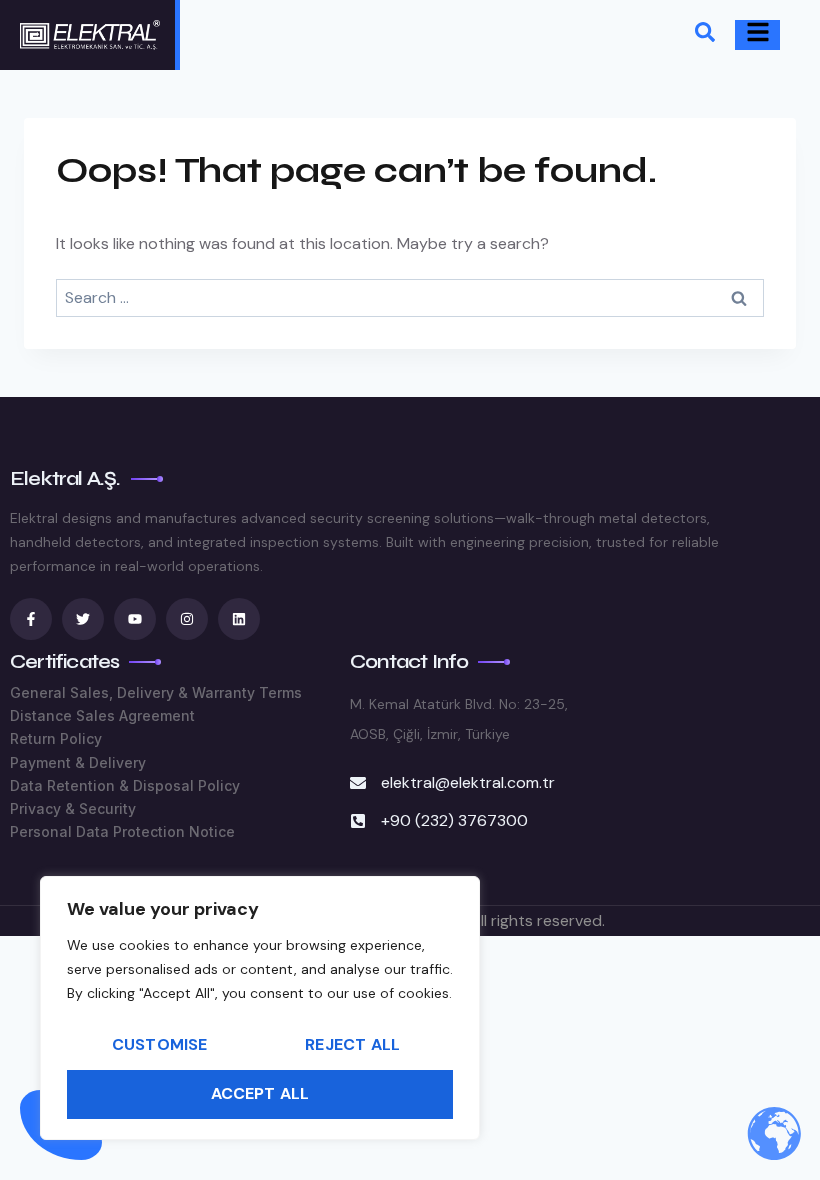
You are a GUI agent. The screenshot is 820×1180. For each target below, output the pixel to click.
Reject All (352, 1044)
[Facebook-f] (31, 619)
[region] (260, 1008)
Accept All (260, 1093)
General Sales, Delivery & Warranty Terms (156, 692)
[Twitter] (83, 619)
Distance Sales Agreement (102, 715)
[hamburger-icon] (757, 35)
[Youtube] (135, 619)
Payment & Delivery (78, 762)
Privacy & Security (73, 808)
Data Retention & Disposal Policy (125, 785)
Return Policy (56, 738)
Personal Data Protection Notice (122, 831)
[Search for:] (410, 297)
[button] (705, 35)
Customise (160, 1044)
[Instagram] (187, 619)
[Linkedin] (239, 619)
